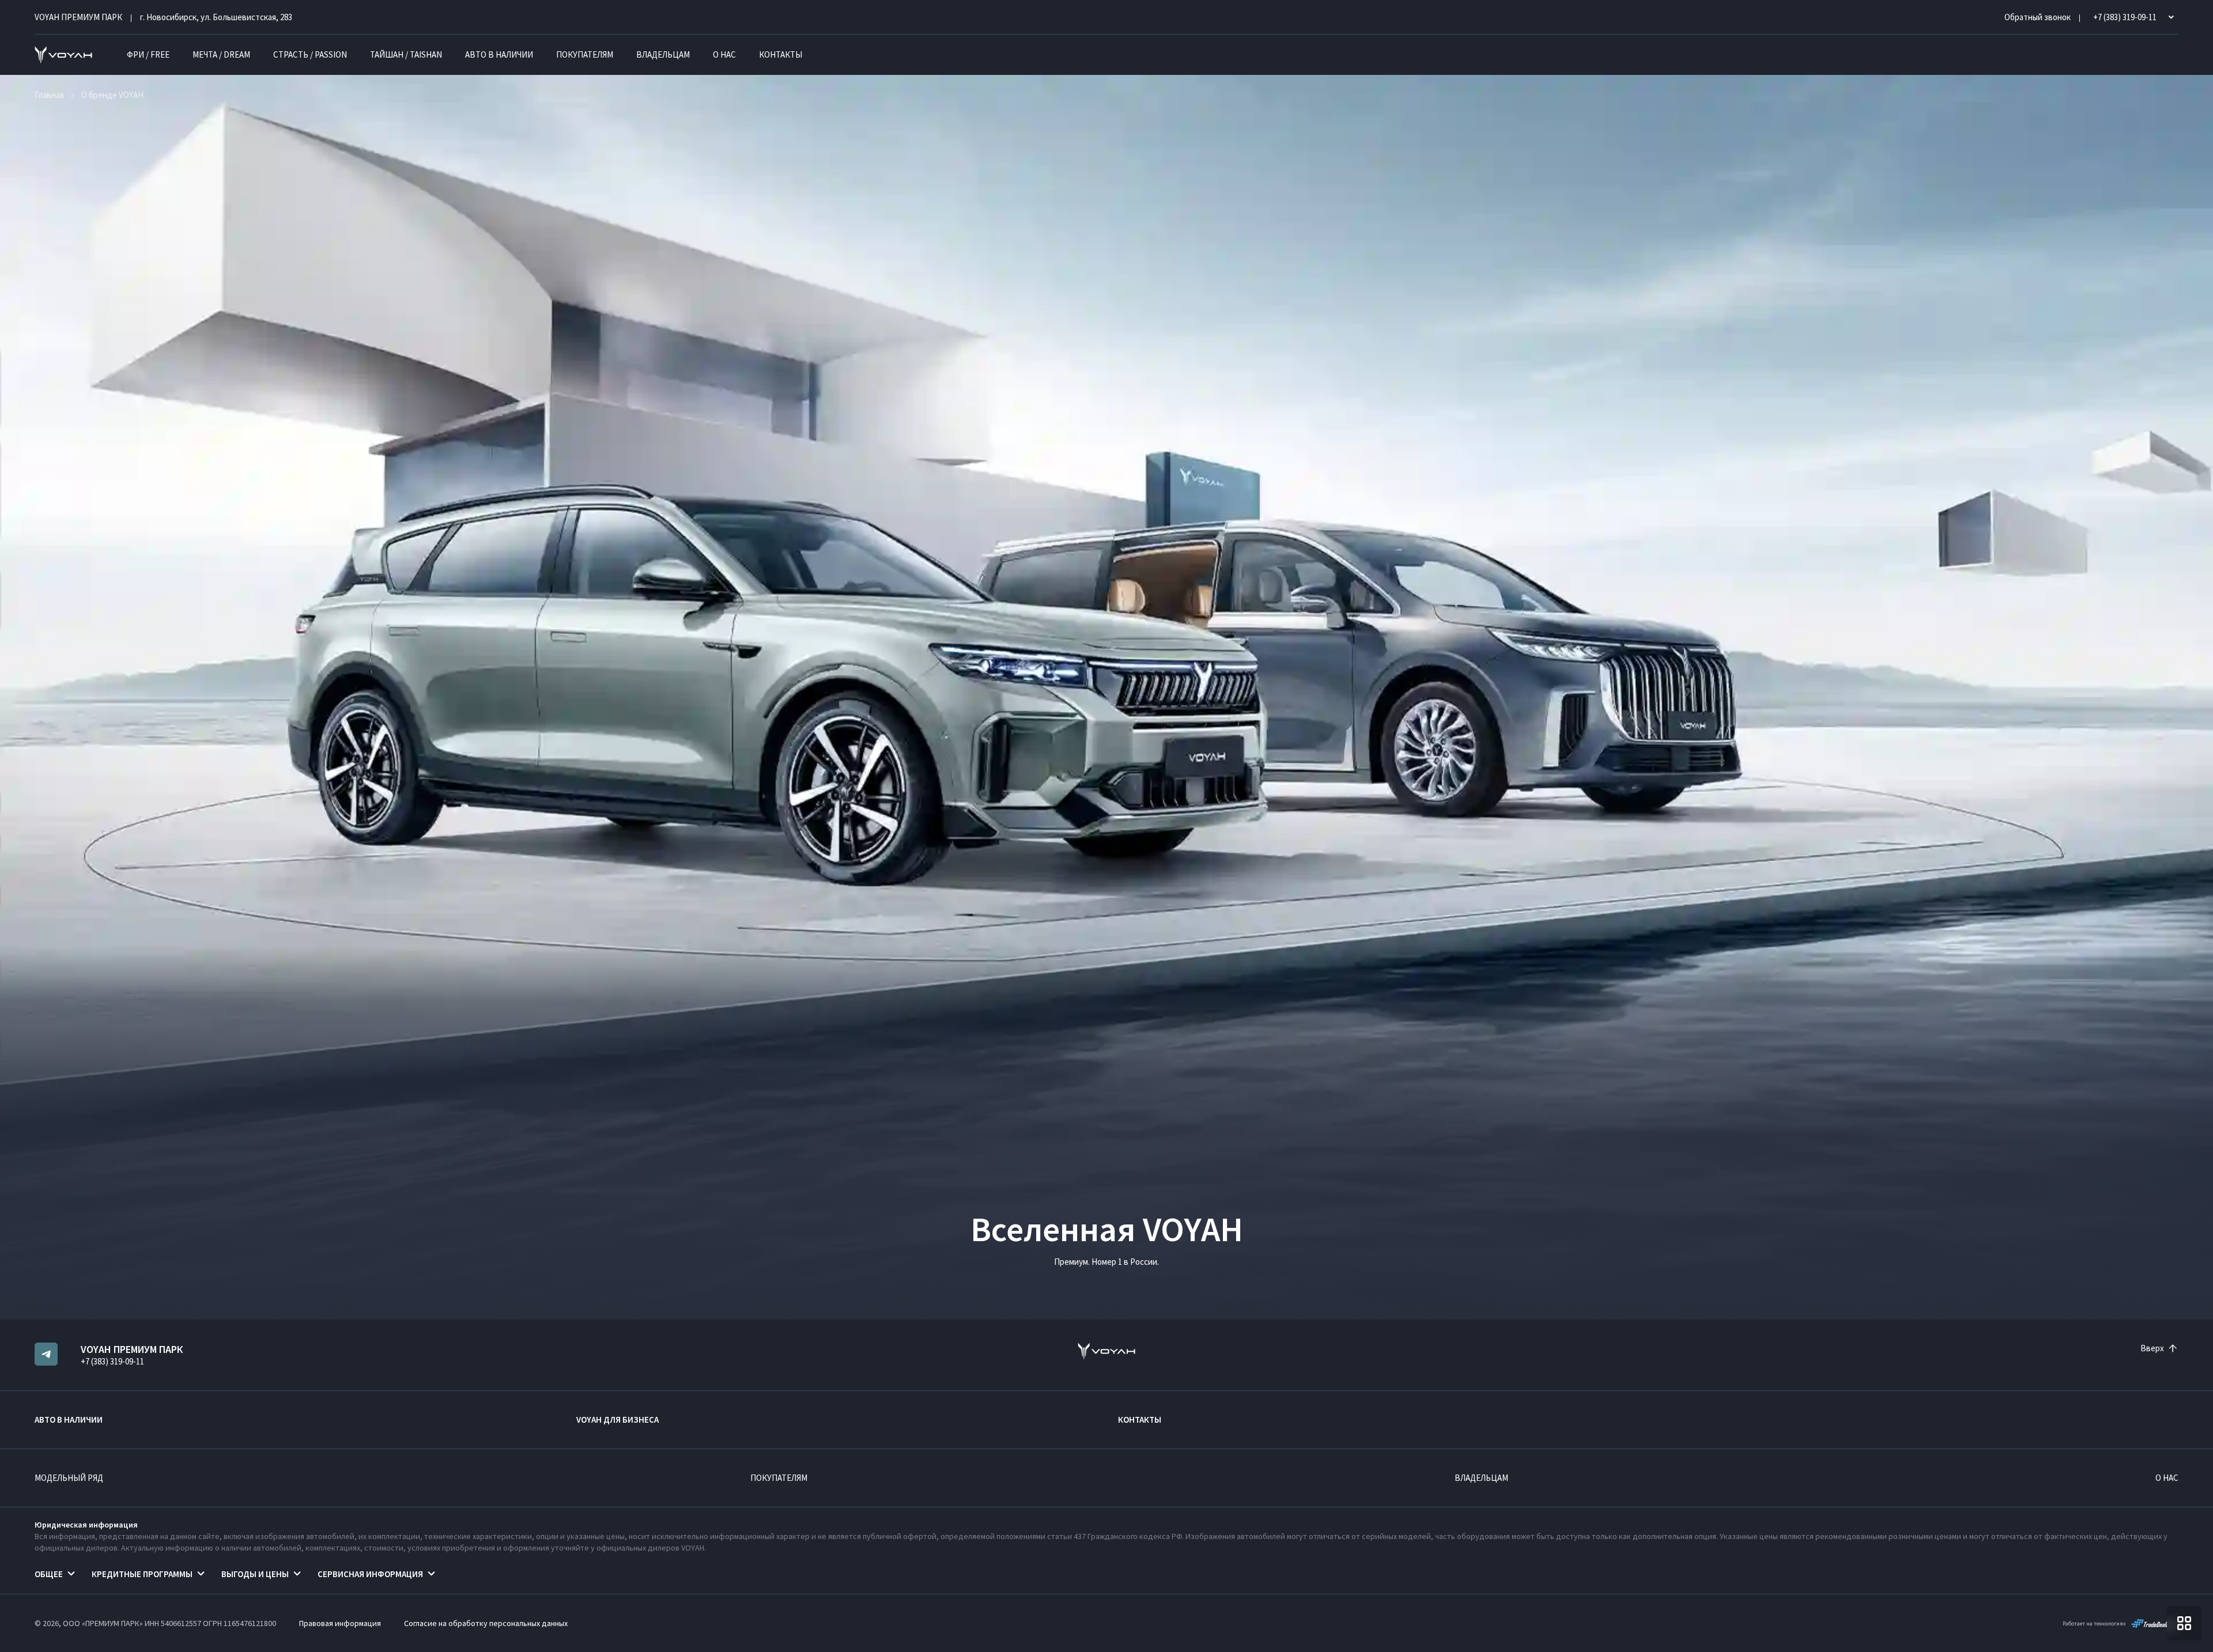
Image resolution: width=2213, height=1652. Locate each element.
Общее (49, 1574)
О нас (724, 54)
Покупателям (585, 54)
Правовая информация (340, 1623)
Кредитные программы (142, 1574)
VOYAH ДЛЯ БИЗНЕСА (618, 1419)
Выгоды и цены (255, 1574)
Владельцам (663, 54)
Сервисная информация (370, 1574)
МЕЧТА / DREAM (221, 54)
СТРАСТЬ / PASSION (310, 54)
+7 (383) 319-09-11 (112, 1361)
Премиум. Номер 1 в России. (1106, 1262)
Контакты (781, 54)
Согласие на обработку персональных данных (486, 1623)
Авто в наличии (499, 54)
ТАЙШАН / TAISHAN (406, 54)
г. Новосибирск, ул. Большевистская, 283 (216, 17)
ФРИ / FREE (148, 54)
